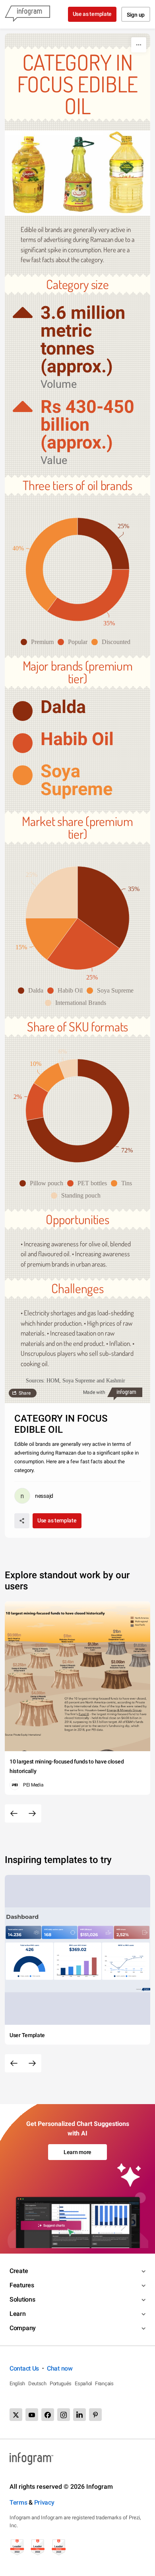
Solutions (22, 2299)
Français (104, 2383)
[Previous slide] (14, 1813)
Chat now (60, 2368)
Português (61, 2383)
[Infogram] (27, 14)
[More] (139, 45)
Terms (18, 2502)
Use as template (92, 14)
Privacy (44, 2502)
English (17, 2383)
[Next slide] (32, 1813)
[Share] (22, 1521)
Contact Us (24, 2368)
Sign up (136, 15)
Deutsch (37, 2383)
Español (83, 2383)
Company (23, 2328)
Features (22, 2285)
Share (25, 1393)
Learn (18, 2314)
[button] (39, 642)
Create (19, 2271)
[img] (103, 543)
